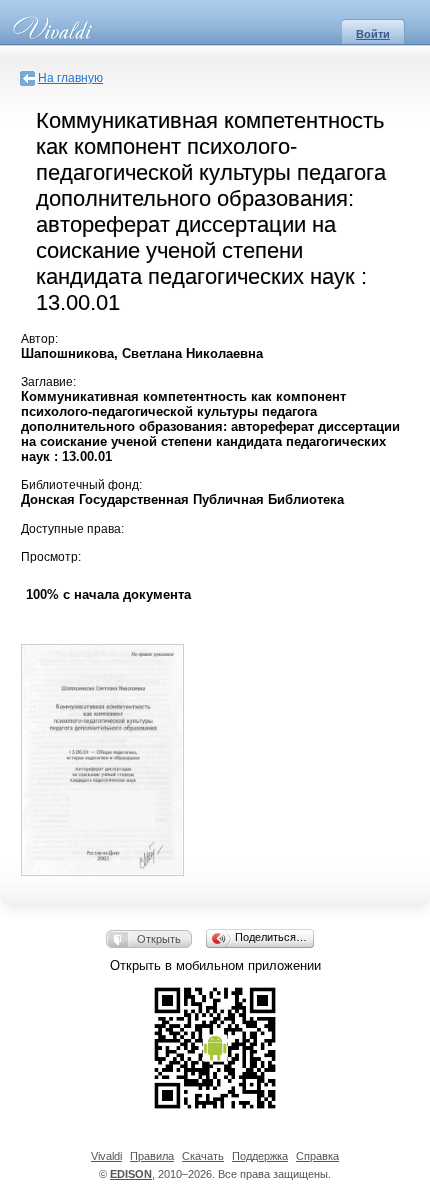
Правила (152, 1156)
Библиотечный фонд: (81, 485)
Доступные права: (72, 529)
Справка (317, 1156)
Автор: (39, 339)
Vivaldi (106, 1156)
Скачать (203, 1156)
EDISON (131, 1174)
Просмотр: (51, 557)
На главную (70, 78)
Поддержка (260, 1156)
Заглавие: (48, 382)
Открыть (159, 939)
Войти (373, 34)
